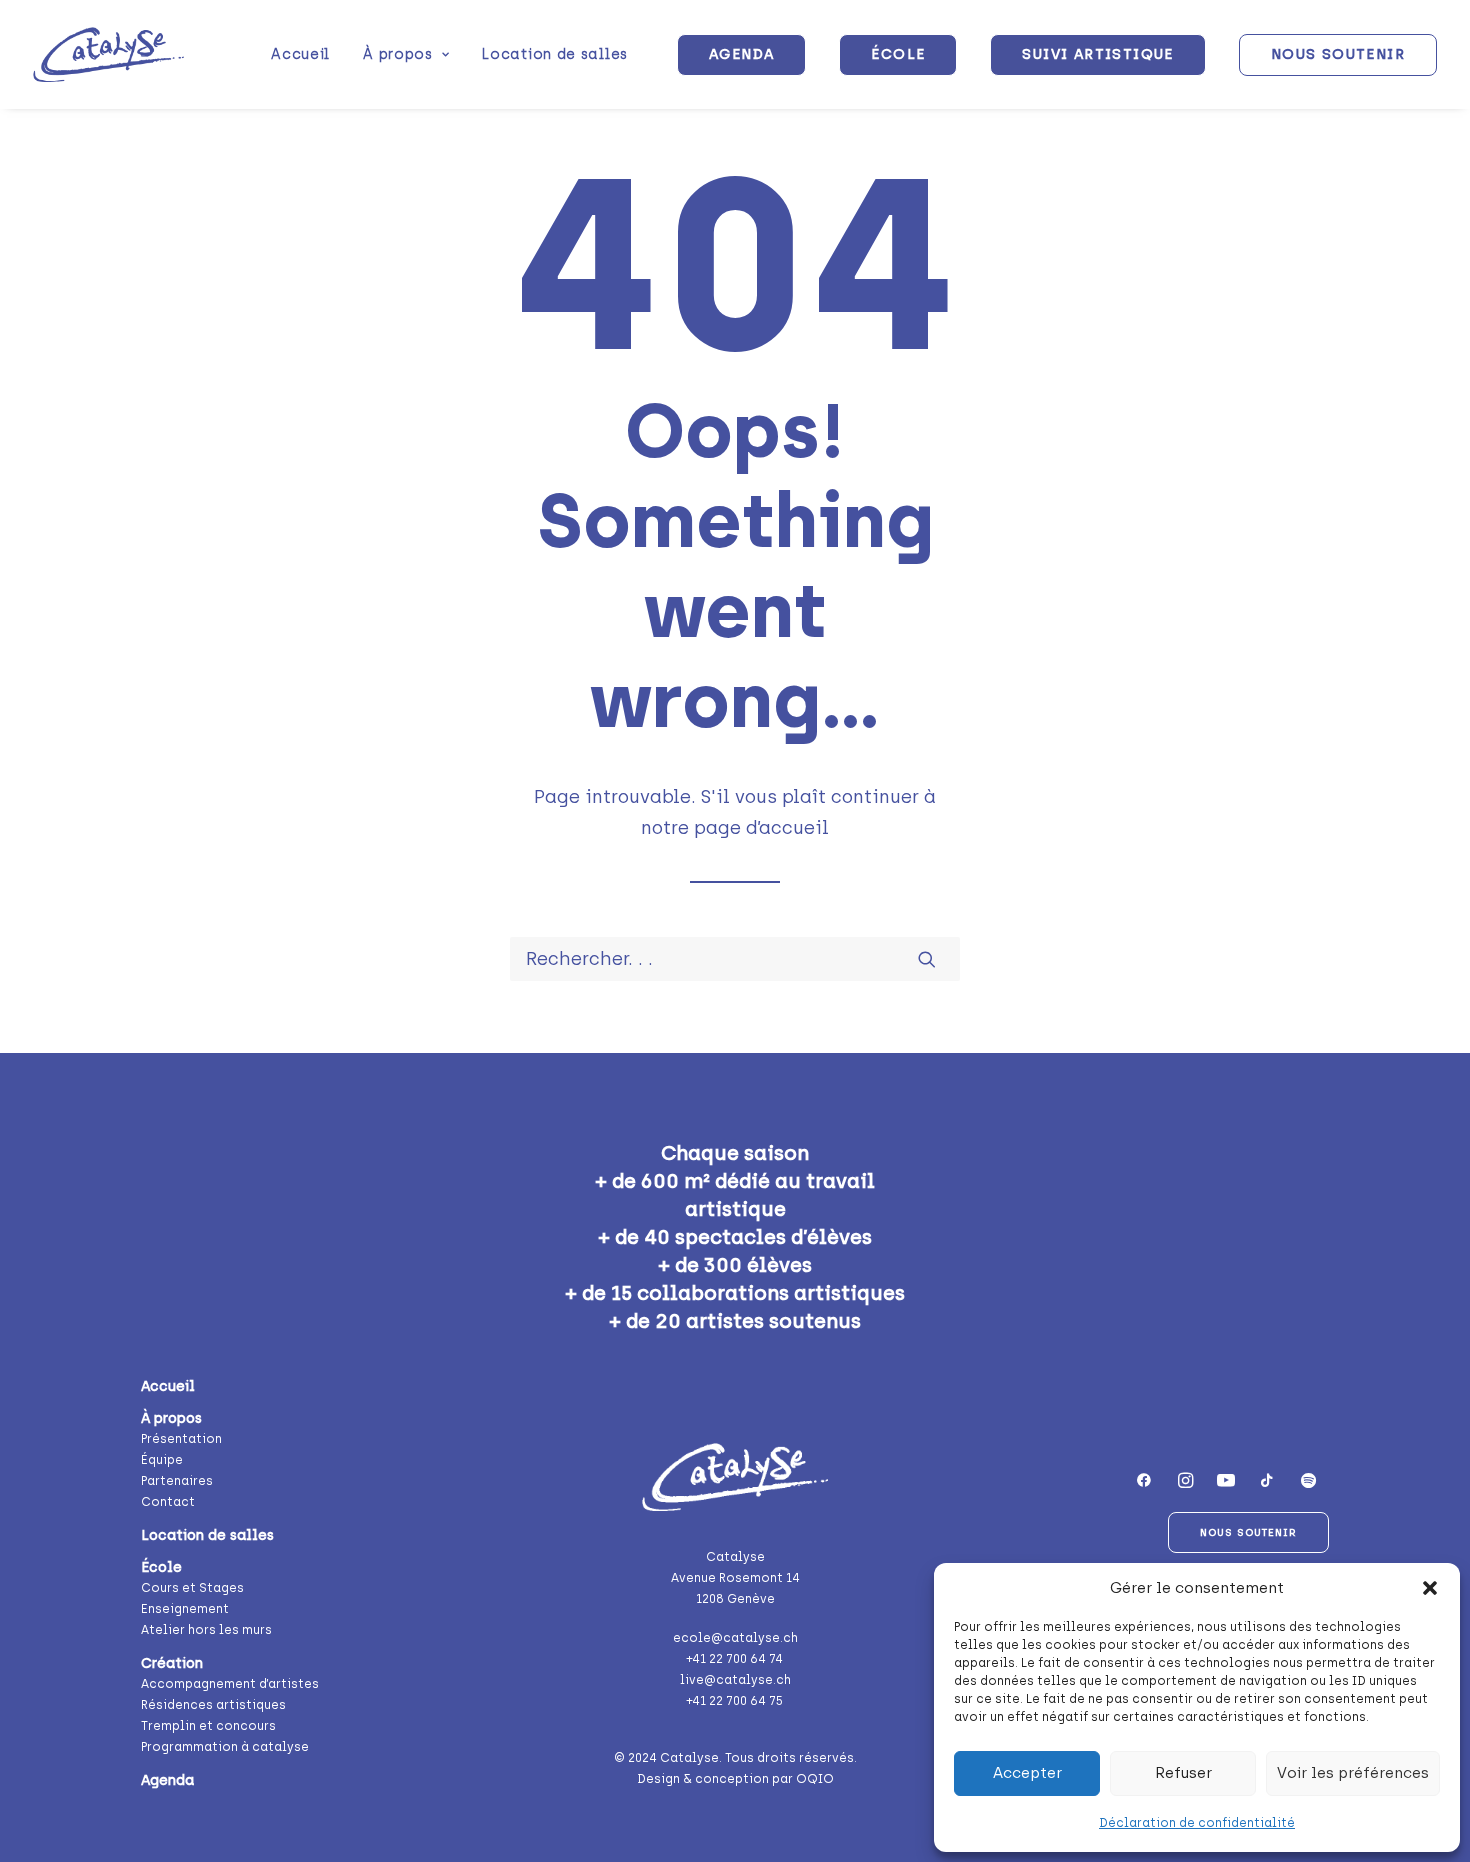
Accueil (300, 54)
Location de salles (555, 54)
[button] (1430, 1588)
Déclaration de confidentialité (1197, 1823)
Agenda (167, 1780)
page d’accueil (761, 828)
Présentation (181, 1439)
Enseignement (185, 1609)
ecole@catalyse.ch (735, 1638)
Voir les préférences (1353, 1773)
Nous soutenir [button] (1248, 1532)
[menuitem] (300, 54)
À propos (398, 54)
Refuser (1183, 1773)
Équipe (162, 1460)
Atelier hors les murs (206, 1630)
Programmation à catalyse (225, 1747)
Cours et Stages (192, 1588)
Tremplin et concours (208, 1726)
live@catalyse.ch (735, 1680)
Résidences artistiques (213, 1705)
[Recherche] (735, 959)
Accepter (1027, 1773)
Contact (168, 1502)
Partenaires (177, 1481)
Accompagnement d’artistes (230, 1684)
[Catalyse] (108, 54)
